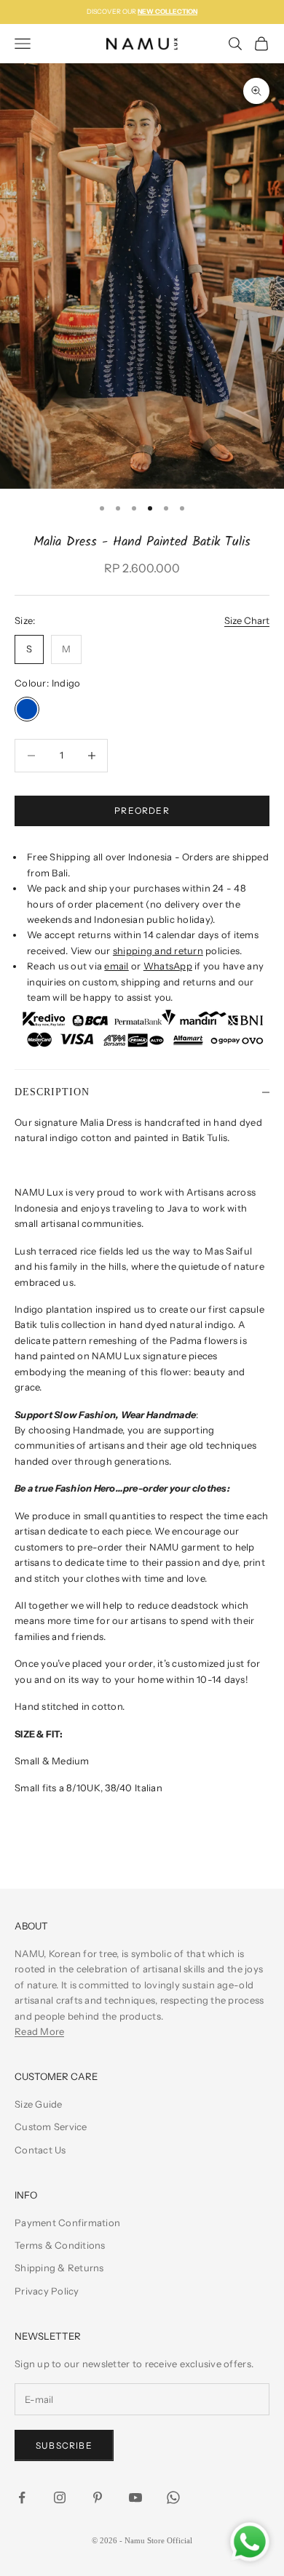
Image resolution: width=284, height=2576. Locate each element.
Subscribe (64, 2445)
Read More (39, 2031)
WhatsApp (168, 966)
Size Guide (39, 2104)
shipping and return (158, 951)
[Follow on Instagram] (60, 2497)
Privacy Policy (47, 2291)
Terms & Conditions (60, 2245)
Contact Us (40, 2150)
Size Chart (247, 620)
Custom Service (51, 2127)
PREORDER (142, 811)
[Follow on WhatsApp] (173, 2497)
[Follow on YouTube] (135, 2497)
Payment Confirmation (67, 2223)
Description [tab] (52, 1092)
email (116, 966)
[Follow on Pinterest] (98, 2497)
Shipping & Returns (59, 2268)
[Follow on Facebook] (22, 2497)
